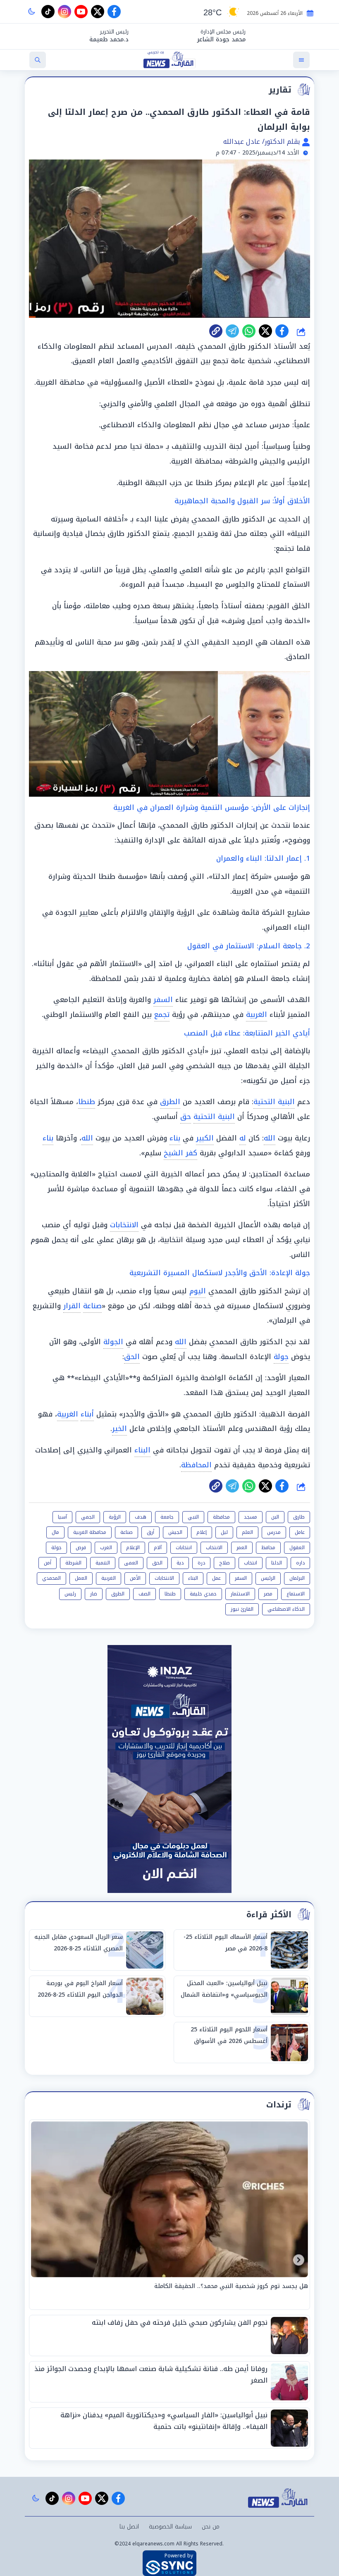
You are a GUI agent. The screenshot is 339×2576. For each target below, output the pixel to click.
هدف (141, 1517)
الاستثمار (240, 1594)
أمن (48, 1563)
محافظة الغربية (90, 1532)
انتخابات (184, 1548)
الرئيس (268, 1578)
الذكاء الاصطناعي (286, 1609)
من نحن (211, 2527)
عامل (300, 1532)
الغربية (257, 1014)
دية (180, 1563)
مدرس (274, 1532)
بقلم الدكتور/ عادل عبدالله (263, 142)
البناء (142, 1450)
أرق (150, 1532)
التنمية (103, 1563)
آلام (158, 1548)
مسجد (251, 1517)
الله (270, 1138)
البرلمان (297, 1578)
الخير (119, 1428)
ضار (94, 1594)
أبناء (87, 1414)
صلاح (224, 1563)
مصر (268, 1594)
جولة (281, 1357)
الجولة (113, 1342)
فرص (81, 1548)
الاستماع (296, 1594)
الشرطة (73, 1563)
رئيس (70, 1594)
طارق (299, 1517)
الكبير (205, 1138)
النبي (193, 1517)
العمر (242, 1548)
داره (300, 1563)
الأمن (135, 1578)
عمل (216, 1578)
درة (201, 1563)
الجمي (88, 1517)
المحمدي (51, 1578)
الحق (132, 1357)
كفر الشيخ (180, 1153)
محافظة (221, 1517)
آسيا (62, 1517)
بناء (175, 1138)
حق (186, 1117)
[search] (38, 60)
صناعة (92, 1306)
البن (275, 1517)
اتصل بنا (129, 2527)
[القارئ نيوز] (279, 2498)
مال (55, 1532)
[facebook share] (282, 331)
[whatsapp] (216, 331)
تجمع (162, 1014)
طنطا (87, 1102)
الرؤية (115, 1517)
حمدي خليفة (203, 1594)
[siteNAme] (169, 60)
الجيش (175, 1532)
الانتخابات (124, 1225)
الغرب (106, 1548)
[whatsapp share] (249, 331)
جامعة (167, 1517)
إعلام (202, 1532)
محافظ (268, 1548)
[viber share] (232, 331)
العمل (81, 1578)
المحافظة (196, 1465)
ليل (224, 1532)
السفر (163, 1000)
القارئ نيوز (242, 1609)
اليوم (198, 1291)
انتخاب (251, 1563)
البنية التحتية (274, 1102)
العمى (131, 1563)
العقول (297, 1548)
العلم (247, 1532)
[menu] (301, 60)
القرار (72, 1306)
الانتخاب (214, 1548)
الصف (144, 1594)
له (243, 1138)
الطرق (170, 1102)
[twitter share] (265, 331)
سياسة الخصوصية (170, 2527)
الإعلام (133, 1548)
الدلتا (277, 1563)
